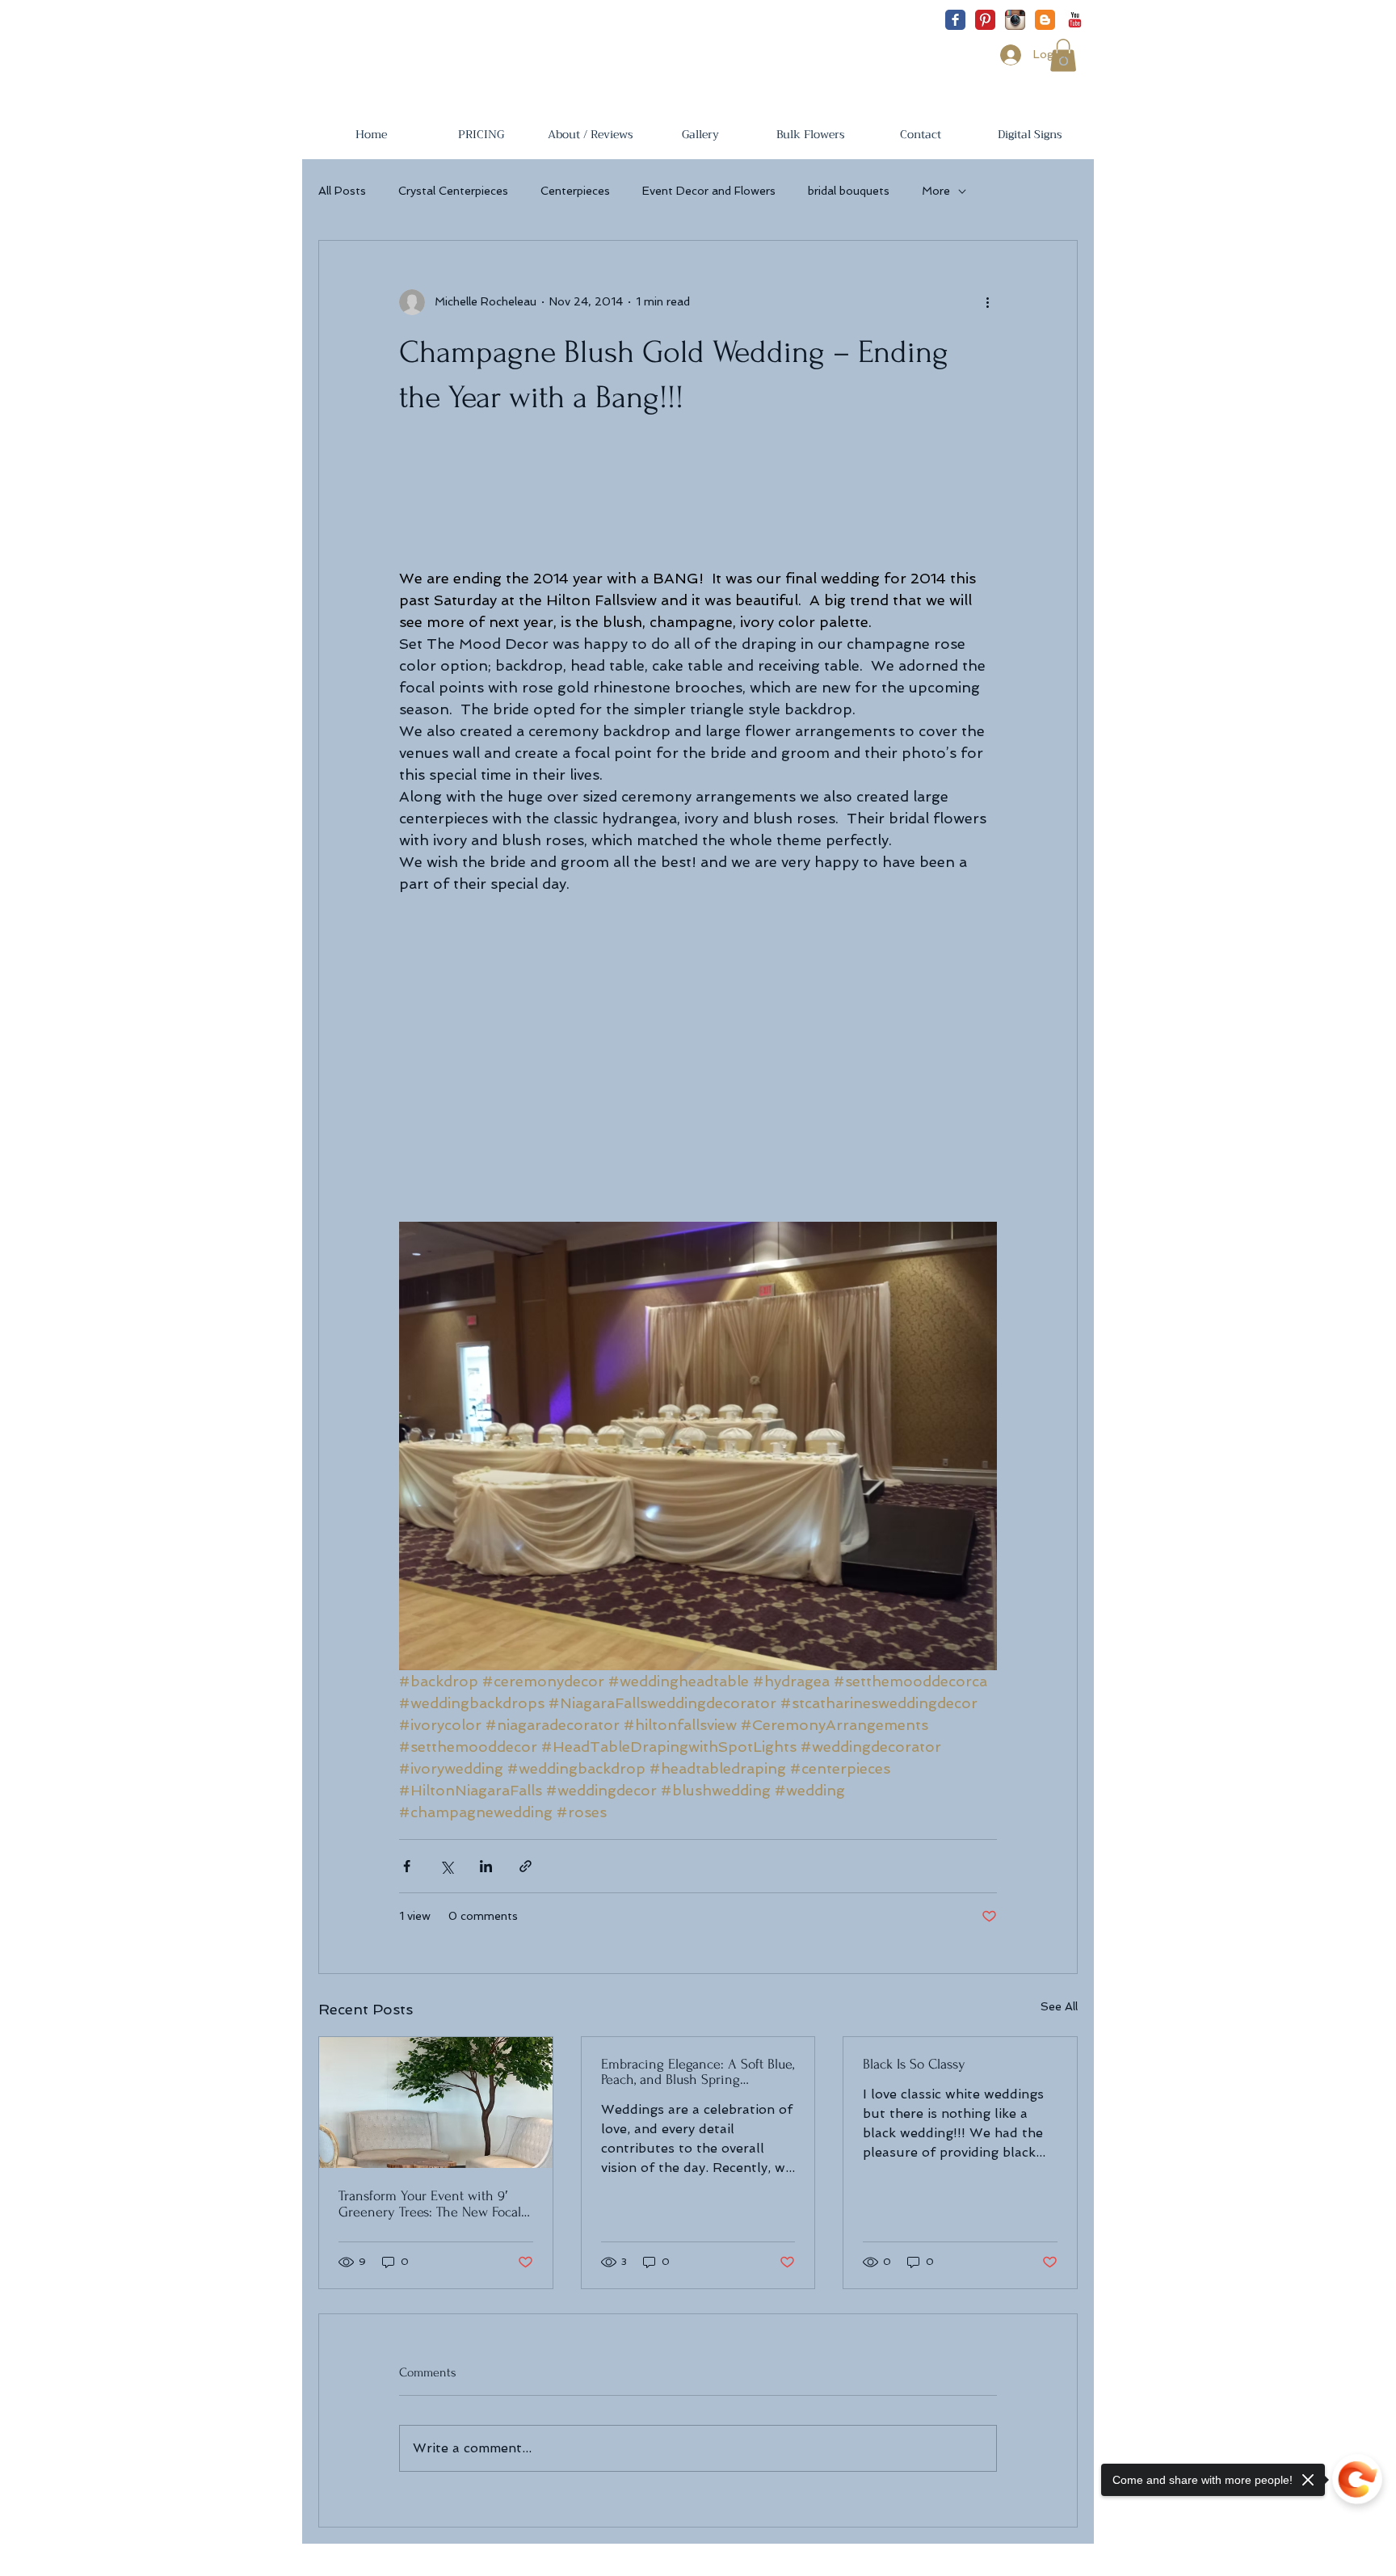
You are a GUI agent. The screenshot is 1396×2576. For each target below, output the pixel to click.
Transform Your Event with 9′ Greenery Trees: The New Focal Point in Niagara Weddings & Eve (435, 2204)
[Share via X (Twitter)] (446, 1866)
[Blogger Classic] (1045, 20)
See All (1059, 2006)
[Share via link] (526, 1866)
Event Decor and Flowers (709, 191)
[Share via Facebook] (407, 1866)
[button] (481, 134)
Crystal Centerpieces (453, 191)
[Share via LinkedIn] (486, 1866)
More (936, 191)
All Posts (342, 191)
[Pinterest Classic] (985, 20)
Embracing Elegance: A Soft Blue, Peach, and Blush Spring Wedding (698, 2072)
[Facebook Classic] (955, 20)
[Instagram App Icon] (1015, 20)
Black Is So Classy (914, 2064)
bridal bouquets (849, 191)
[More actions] (987, 302)
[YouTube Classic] (1075, 20)
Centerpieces (575, 191)
